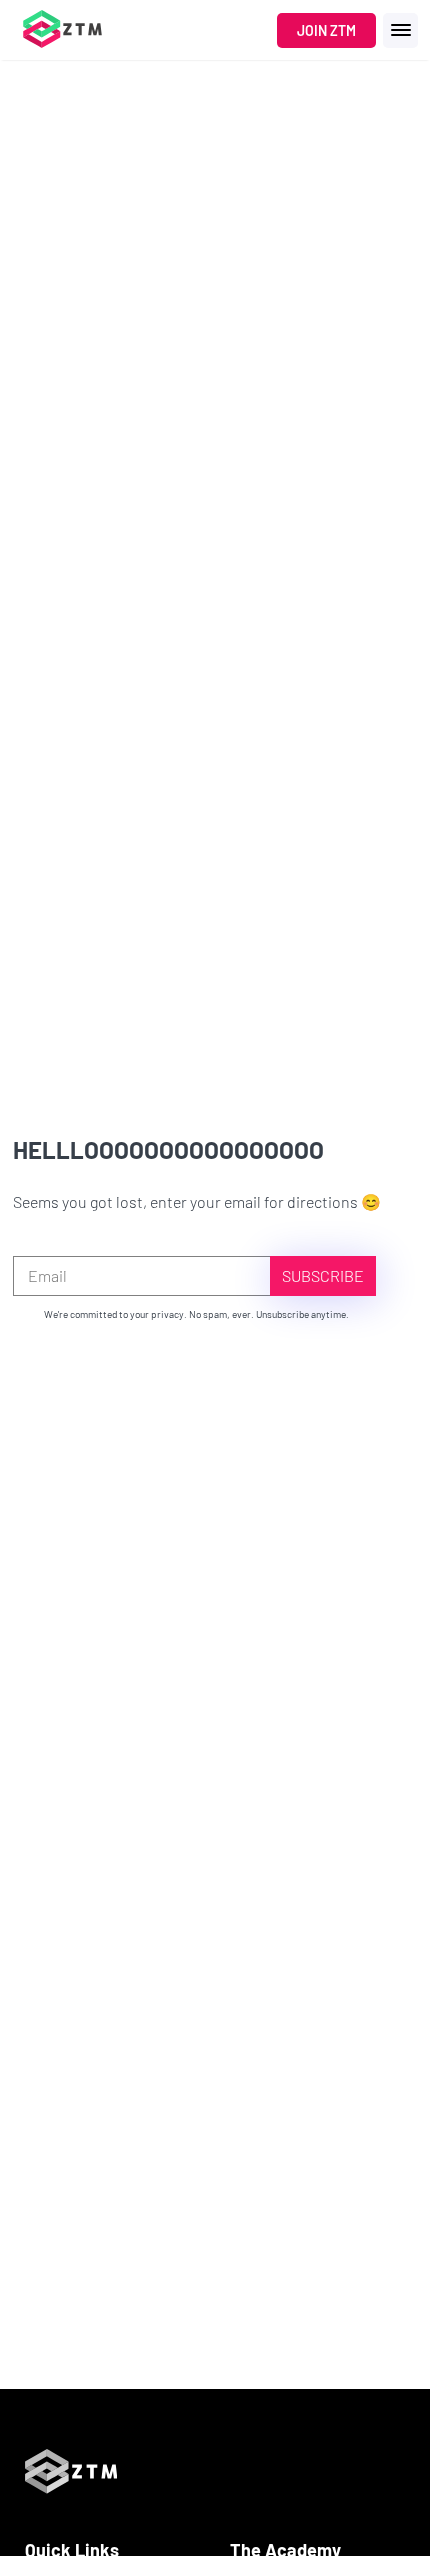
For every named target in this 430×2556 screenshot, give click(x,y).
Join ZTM (326, 30)
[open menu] (400, 30)
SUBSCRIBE (323, 1275)
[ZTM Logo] (71, 2527)
